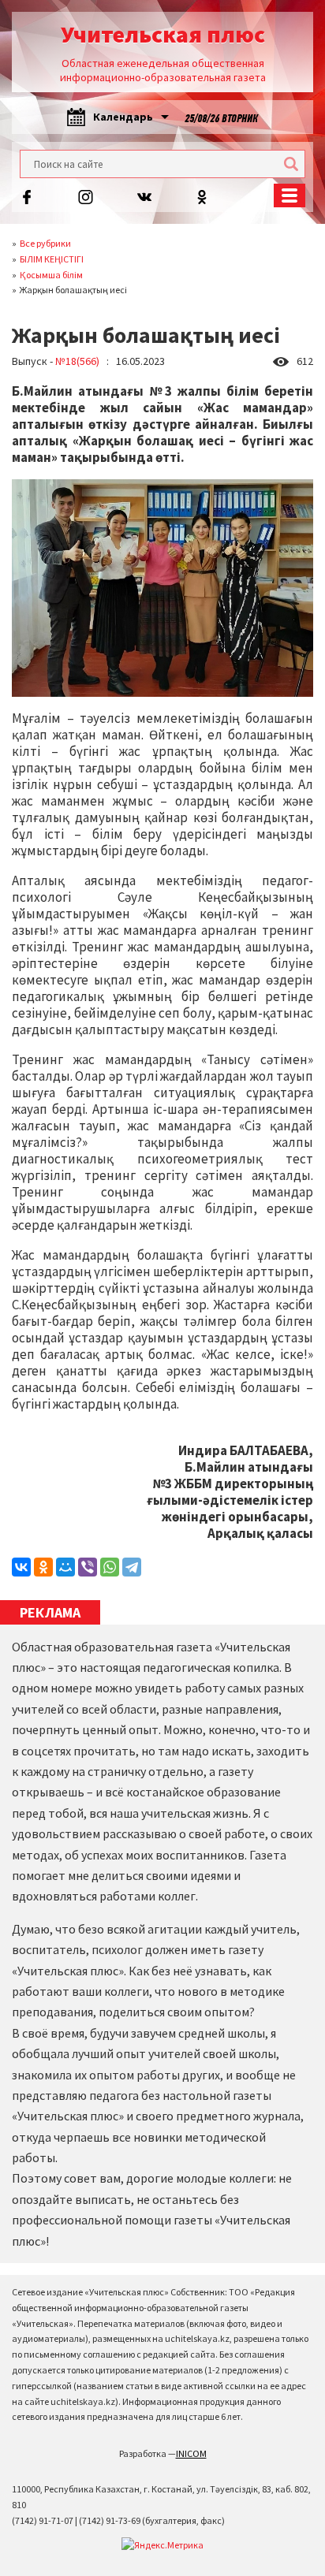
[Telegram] (132, 1567)
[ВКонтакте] (21, 1567)
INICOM (191, 2453)
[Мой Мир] (65, 1567)
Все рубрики (45, 243)
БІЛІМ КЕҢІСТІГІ (52, 259)
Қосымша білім (51, 275)
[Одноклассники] (43, 1567)
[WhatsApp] (110, 1567)
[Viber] (88, 1567)
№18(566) (77, 361)
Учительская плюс (163, 34)
